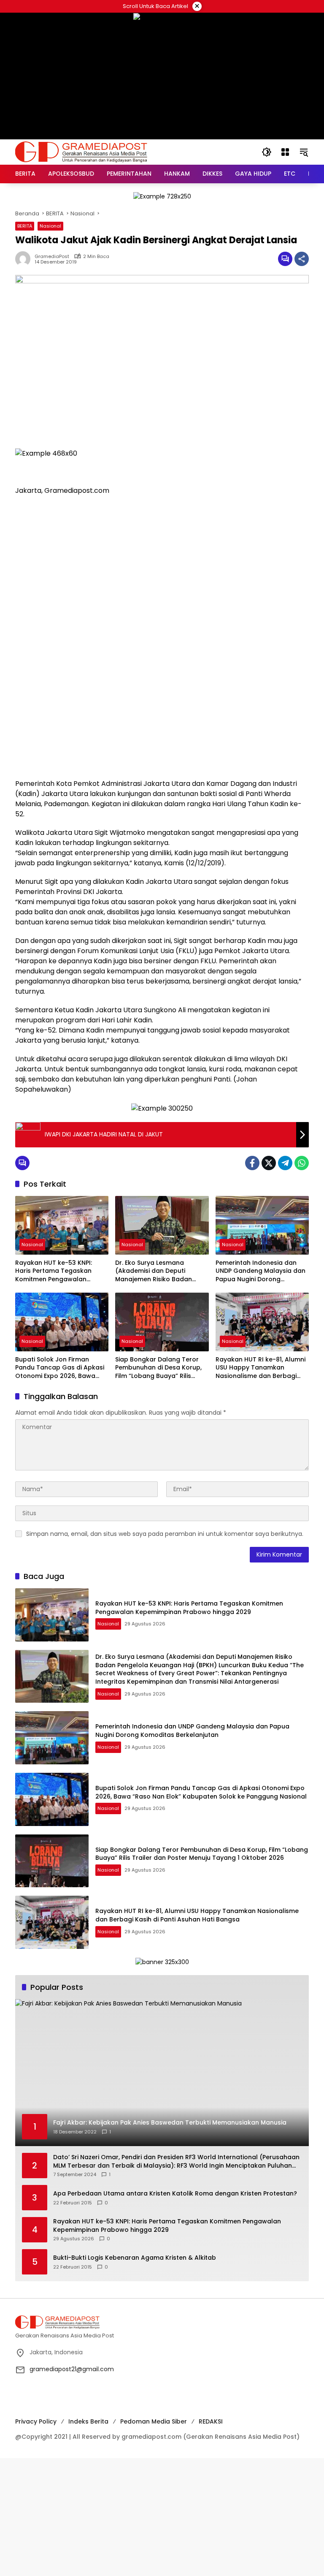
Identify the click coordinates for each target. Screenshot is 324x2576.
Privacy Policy (36, 2421)
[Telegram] (285, 1163)
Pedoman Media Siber (154, 2421)
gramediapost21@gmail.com (72, 2369)
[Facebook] (252, 1163)
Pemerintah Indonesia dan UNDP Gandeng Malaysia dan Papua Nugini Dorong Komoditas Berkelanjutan (261, 1271)
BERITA (25, 226)
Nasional (50, 226)
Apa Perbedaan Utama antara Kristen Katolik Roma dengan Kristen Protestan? (175, 2194)
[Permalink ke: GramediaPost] (25, 259)
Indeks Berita (88, 2421)
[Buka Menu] (285, 152)
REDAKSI (211, 2421)
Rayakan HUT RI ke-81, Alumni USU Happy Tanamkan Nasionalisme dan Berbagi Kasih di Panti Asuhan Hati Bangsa (261, 1368)
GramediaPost (52, 257)
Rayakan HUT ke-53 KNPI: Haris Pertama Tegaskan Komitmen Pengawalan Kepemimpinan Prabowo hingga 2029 (54, 1271)
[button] (267, 152)
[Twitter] (269, 1163)
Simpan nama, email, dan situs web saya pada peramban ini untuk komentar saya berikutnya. (165, 1534)
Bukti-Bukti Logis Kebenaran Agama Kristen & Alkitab (135, 2258)
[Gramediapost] (81, 152)
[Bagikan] (302, 259)
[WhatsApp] (302, 1163)
